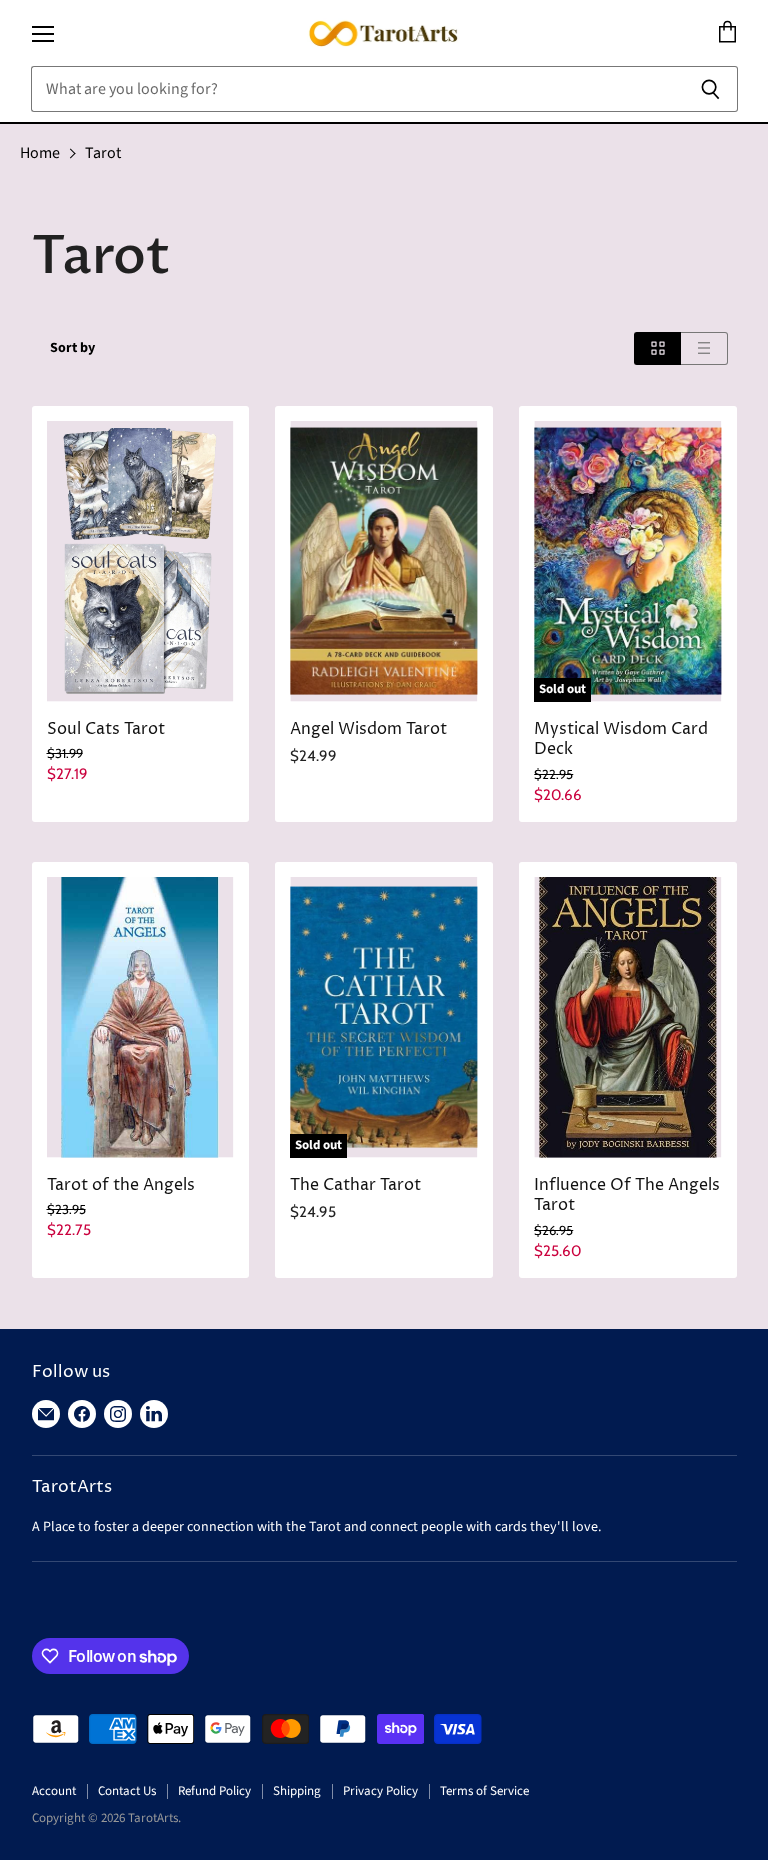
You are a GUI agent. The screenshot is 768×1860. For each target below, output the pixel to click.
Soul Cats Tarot (106, 729)
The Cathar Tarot (355, 1185)
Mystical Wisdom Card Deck (621, 740)
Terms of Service (484, 1791)
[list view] (704, 348)
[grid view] (657, 348)
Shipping (297, 1791)
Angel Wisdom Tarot (368, 729)
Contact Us (127, 1791)
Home (40, 153)
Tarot (103, 153)
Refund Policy (214, 1791)
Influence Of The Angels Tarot (627, 1196)
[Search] (711, 89)
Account (54, 1791)
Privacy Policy (380, 1791)
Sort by (72, 348)
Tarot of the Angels (121, 1185)
